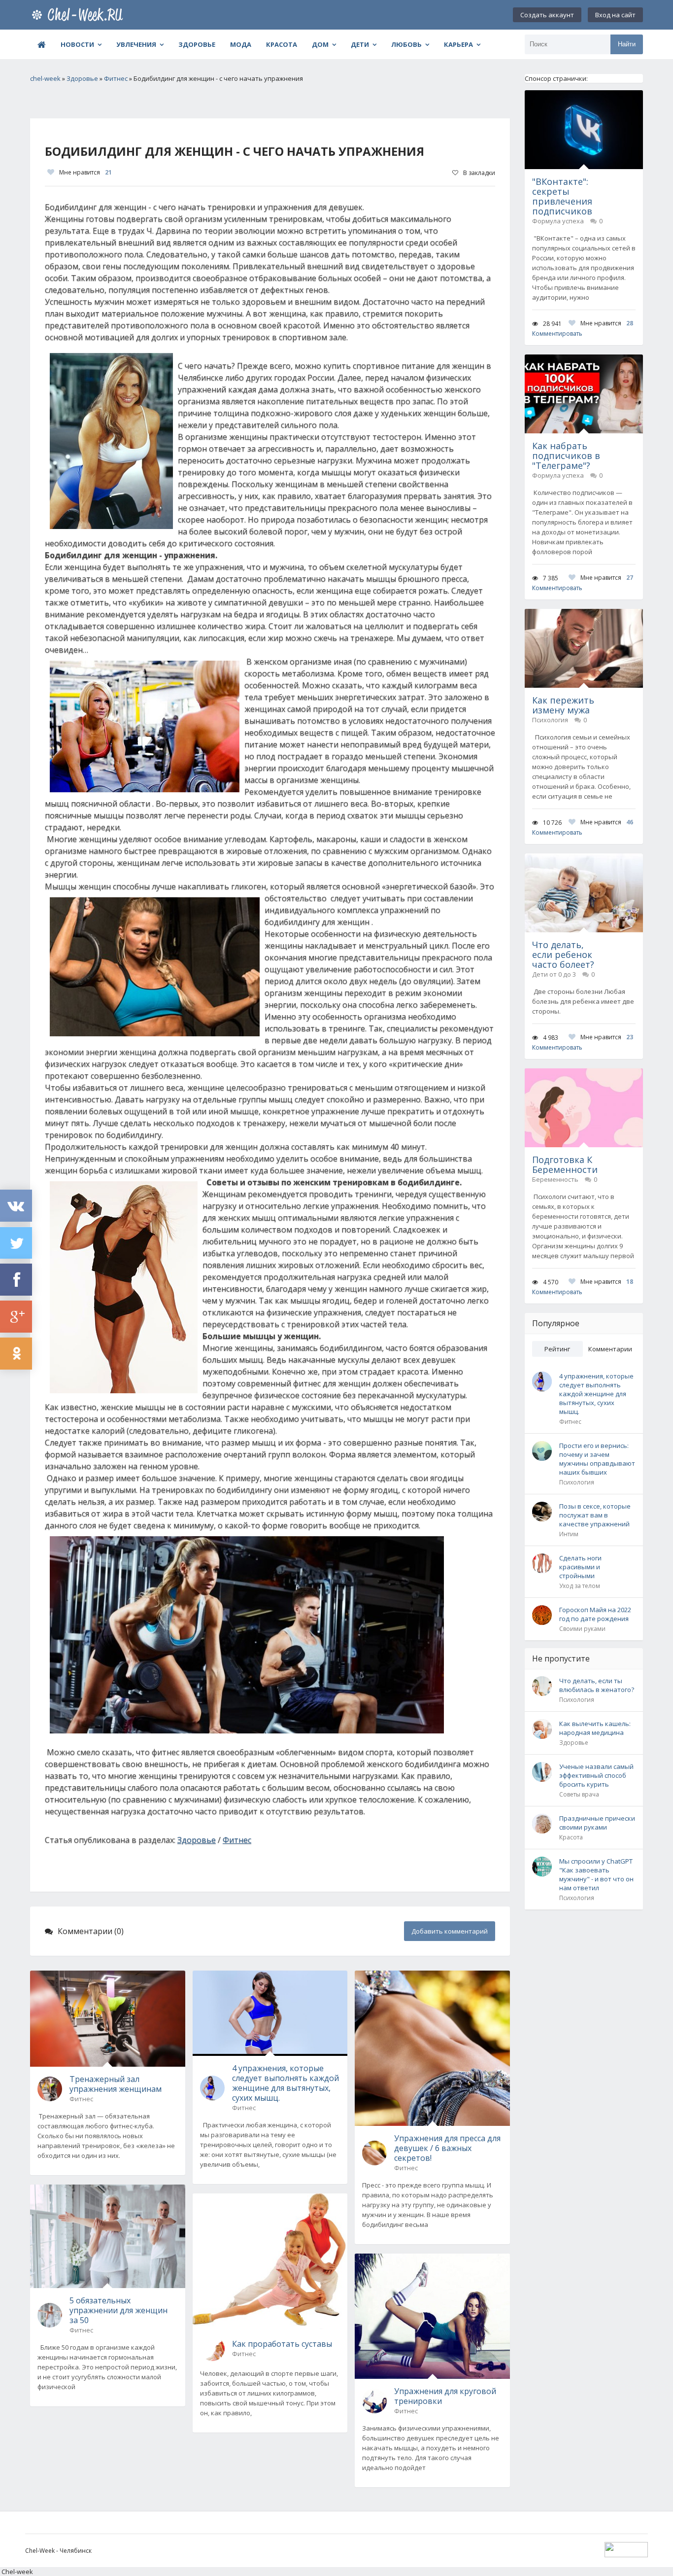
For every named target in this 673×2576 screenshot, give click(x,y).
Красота (282, 44)
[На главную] (79, 15)
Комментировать (557, 334)
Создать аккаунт (547, 15)
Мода (241, 44)
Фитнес (237, 1840)
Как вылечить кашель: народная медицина (595, 1728)
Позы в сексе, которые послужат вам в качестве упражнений (595, 1515)
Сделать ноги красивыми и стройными (580, 1567)
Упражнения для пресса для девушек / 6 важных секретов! (447, 2148)
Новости (77, 44)
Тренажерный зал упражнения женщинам (116, 2084)
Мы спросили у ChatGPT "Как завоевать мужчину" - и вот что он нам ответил (596, 1874)
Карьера (458, 44)
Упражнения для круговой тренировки (445, 2396)
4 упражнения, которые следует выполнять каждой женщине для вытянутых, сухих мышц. (286, 2083)
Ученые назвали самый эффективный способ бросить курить (596, 1775)
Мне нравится (85, 172)
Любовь (406, 44)
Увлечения (136, 44)
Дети (360, 44)
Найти (627, 44)
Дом (320, 44)
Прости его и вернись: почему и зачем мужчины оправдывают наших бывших (597, 1459)
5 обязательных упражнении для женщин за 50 (118, 2310)
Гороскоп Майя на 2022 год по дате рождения (595, 1614)
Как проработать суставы (282, 2344)
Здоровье (197, 44)
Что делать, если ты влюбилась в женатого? (597, 1685)
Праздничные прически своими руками (597, 1823)
